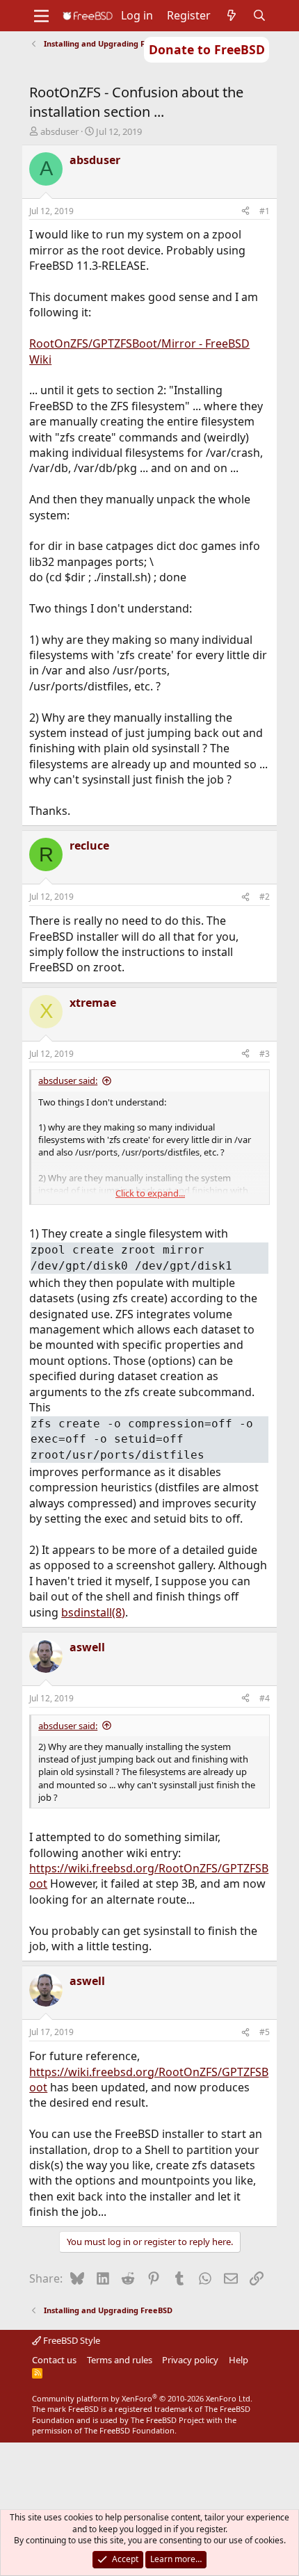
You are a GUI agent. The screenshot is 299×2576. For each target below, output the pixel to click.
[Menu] (41, 16)
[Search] (260, 15)
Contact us (54, 2360)
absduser (59, 131)
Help (239, 2360)
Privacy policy (190, 2360)
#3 (265, 1054)
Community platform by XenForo (142, 2398)
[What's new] (232, 15)
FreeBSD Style (71, 2340)
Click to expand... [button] (150, 1193)
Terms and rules (120, 2360)
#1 (265, 211)
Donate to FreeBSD (207, 49)
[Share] (245, 212)
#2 (265, 897)
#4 (265, 1698)
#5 (265, 2032)
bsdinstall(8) (93, 1612)
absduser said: (68, 1080)
